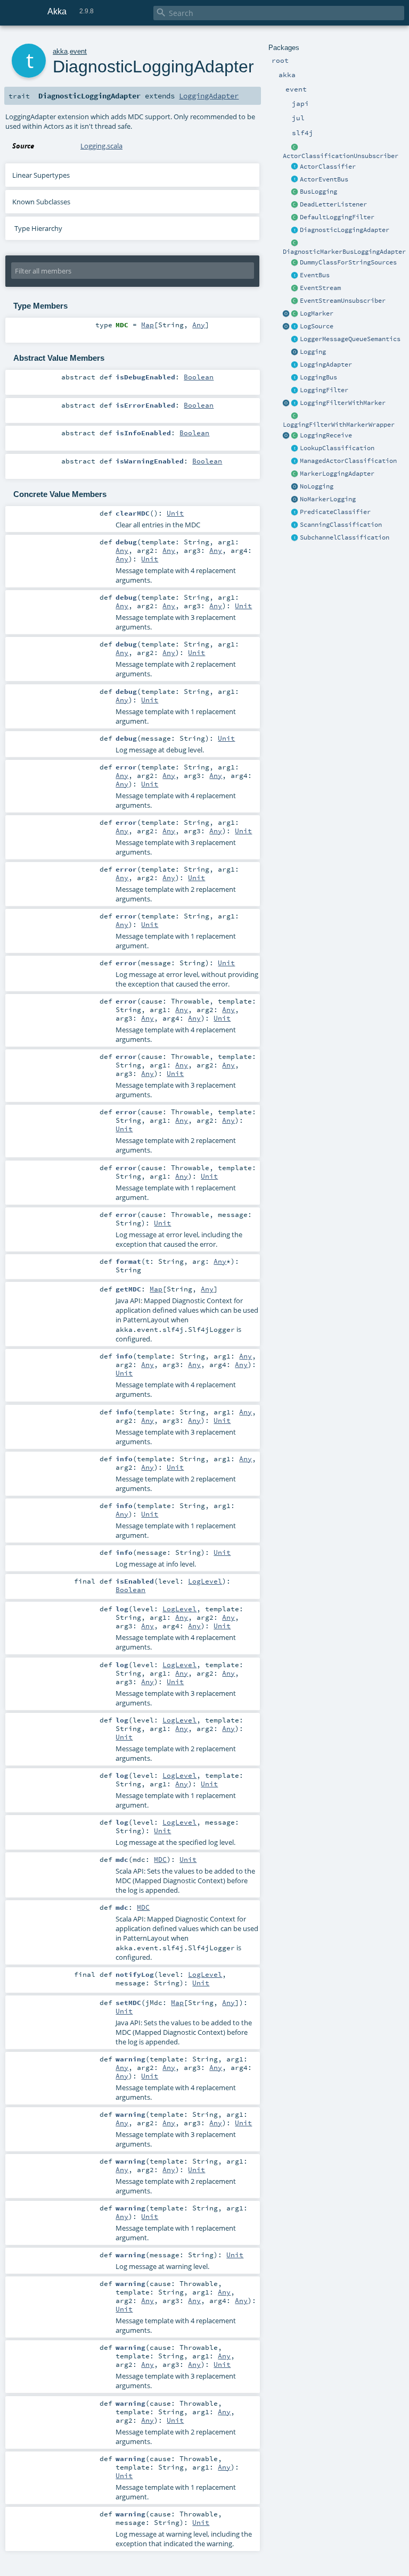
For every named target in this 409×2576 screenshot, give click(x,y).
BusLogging (318, 192)
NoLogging (317, 486)
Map (148, 325)
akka (60, 51)
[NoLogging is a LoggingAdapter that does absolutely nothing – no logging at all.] (295, 487)
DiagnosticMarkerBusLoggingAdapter (344, 252)
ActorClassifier (328, 167)
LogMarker (317, 313)
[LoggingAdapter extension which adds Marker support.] (295, 474)
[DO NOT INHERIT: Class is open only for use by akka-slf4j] (295, 314)
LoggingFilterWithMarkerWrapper (339, 425)
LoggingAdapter (326, 365)
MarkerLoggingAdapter (337, 474)
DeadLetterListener (333, 204)
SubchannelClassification (345, 537)
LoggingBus (318, 377)
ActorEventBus (324, 179)
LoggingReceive (326, 435)
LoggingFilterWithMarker (343, 403)
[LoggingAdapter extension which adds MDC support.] (295, 230)
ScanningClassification (341, 525)
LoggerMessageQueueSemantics (350, 339)
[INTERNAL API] (295, 147)
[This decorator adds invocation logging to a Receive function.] (295, 436)
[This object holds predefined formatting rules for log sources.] (287, 327)
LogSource (317, 326)
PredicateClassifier (335, 512)
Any (199, 325)
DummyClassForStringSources (348, 262)
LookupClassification (337, 448)
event (78, 51)
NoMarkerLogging (328, 499)
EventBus (315, 275)
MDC (160, 1859)
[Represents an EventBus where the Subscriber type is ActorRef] (295, 180)
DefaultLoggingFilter (337, 217)
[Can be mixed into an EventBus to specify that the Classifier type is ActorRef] (295, 167)
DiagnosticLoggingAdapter (345, 230)
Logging (313, 352)
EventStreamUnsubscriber (343, 301)
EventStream (320, 288)
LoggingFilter (324, 390)
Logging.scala (101, 146)
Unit (175, 513)
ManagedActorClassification (348, 461)
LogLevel (205, 1581)
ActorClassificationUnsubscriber (341, 156)
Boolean (199, 377)
